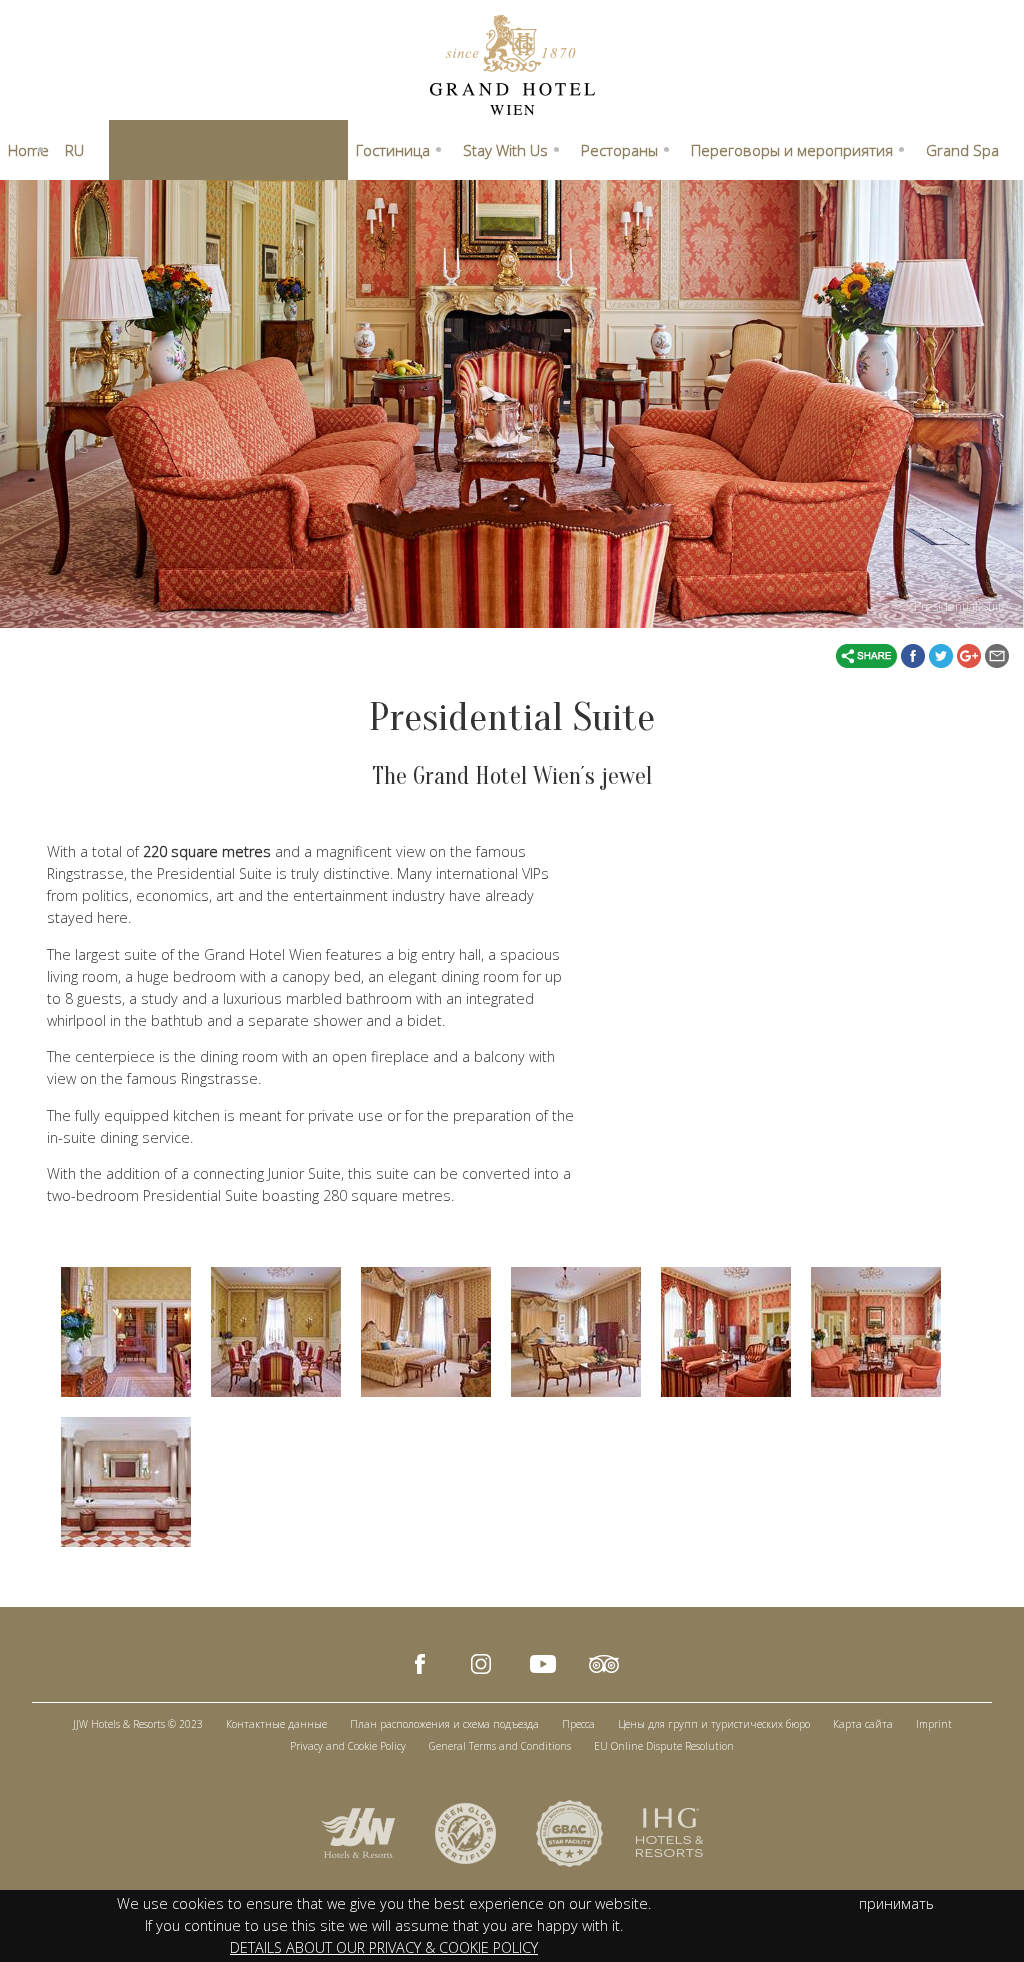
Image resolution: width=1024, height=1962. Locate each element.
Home (28, 150)
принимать (896, 1903)
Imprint (934, 1724)
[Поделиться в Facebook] (915, 654)
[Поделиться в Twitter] (943, 654)
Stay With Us (505, 150)
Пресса (578, 1724)
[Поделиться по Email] (997, 654)
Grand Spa (962, 150)
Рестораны (619, 150)
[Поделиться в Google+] (971, 654)
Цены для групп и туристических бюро (714, 1724)
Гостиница (393, 150)
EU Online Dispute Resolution (664, 1746)
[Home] (512, 63)
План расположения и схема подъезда (444, 1724)
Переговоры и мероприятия (792, 150)
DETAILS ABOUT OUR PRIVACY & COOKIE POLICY (384, 1947)
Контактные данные (276, 1724)
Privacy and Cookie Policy (348, 1746)
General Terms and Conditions (500, 1746)
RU (74, 150)
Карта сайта (863, 1724)
